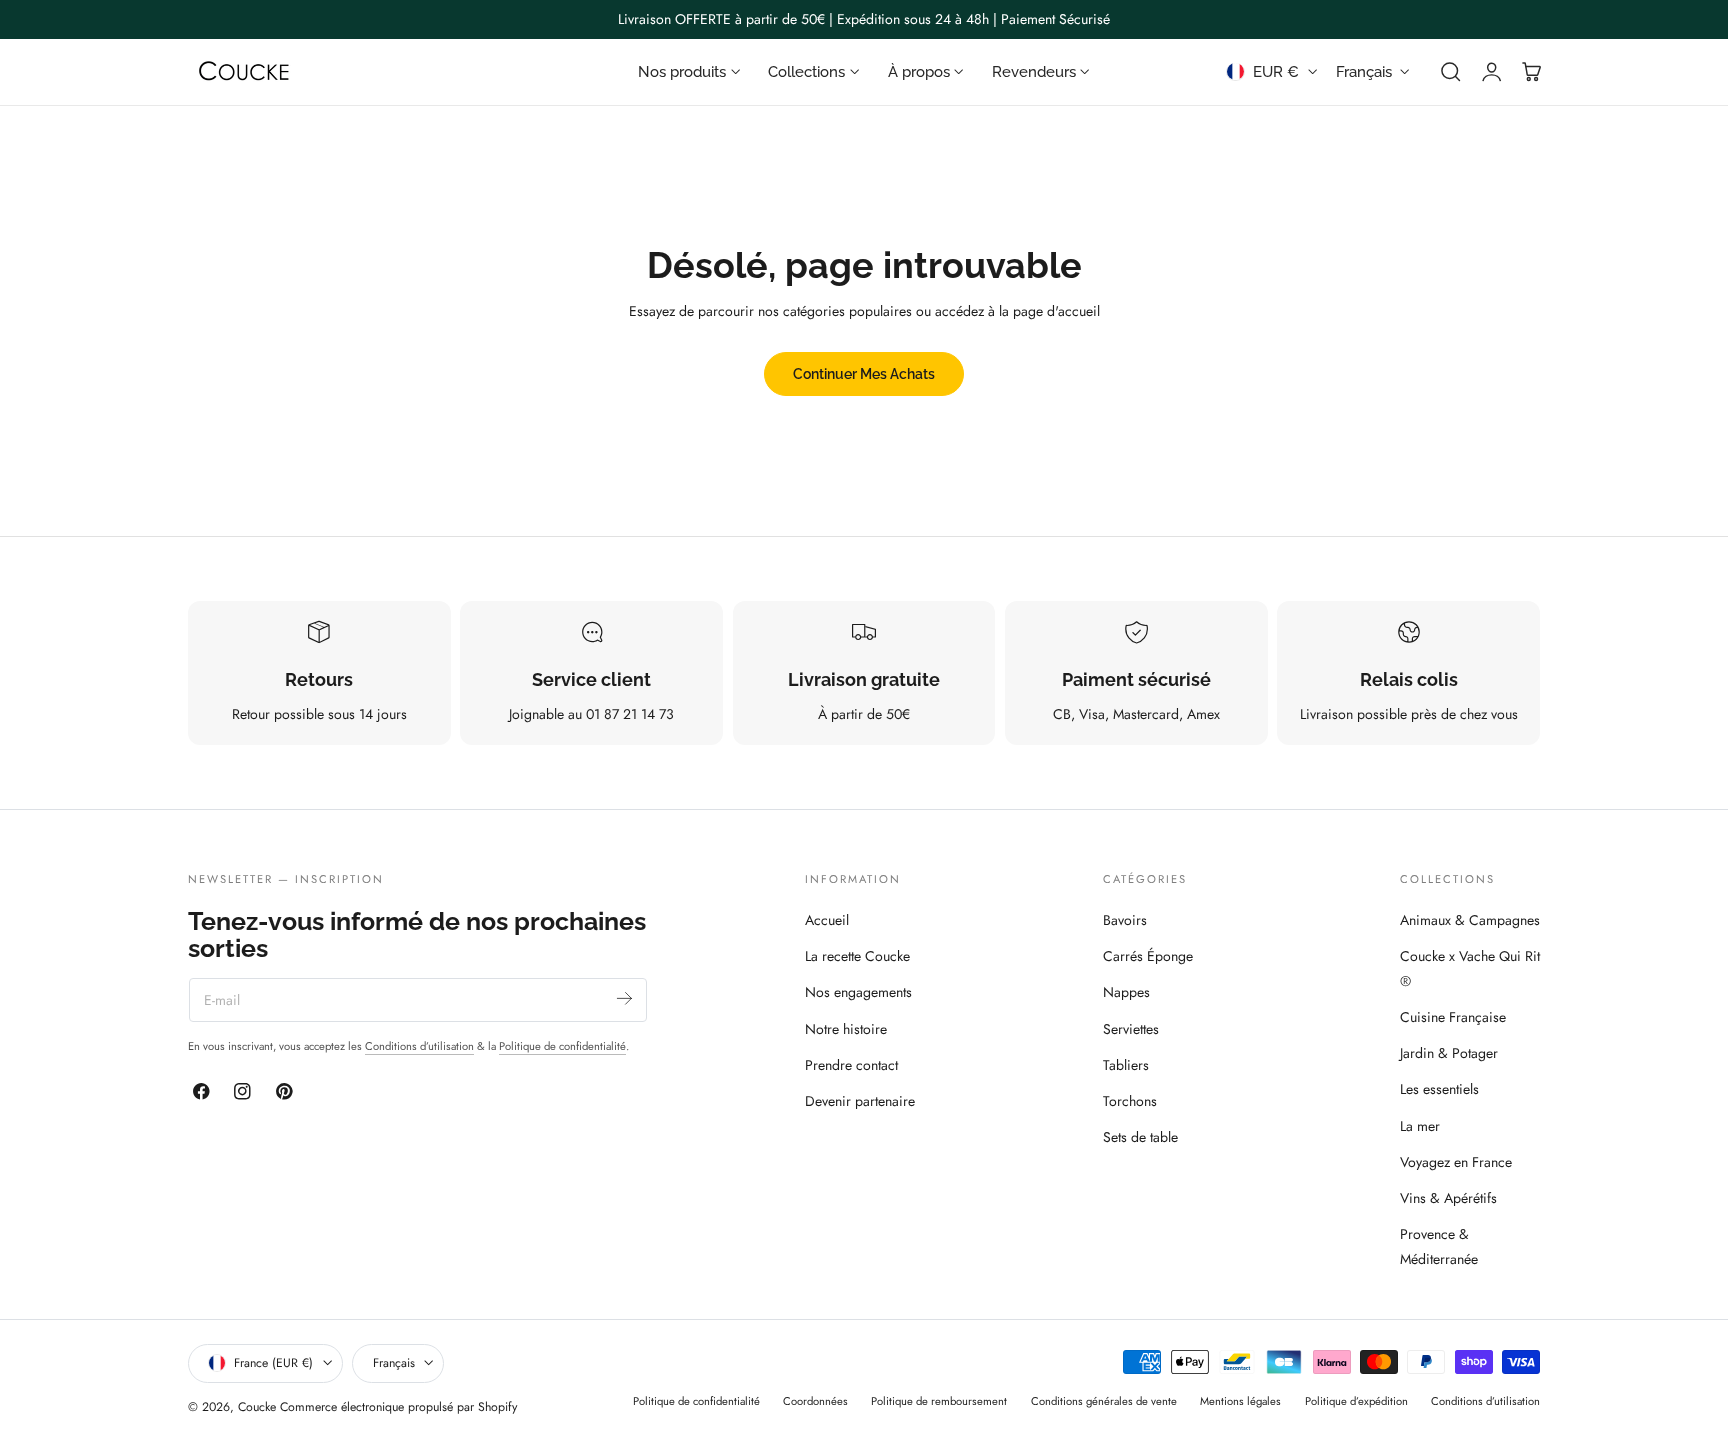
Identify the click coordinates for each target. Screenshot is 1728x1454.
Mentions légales (1240, 1401)
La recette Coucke (857, 956)
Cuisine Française (1453, 1017)
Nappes (1126, 993)
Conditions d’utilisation (419, 1046)
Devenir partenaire (860, 1101)
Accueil (827, 920)
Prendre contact (851, 1065)
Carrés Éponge (1148, 956)
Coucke (257, 1407)
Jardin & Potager (1449, 1053)
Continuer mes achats (864, 373)
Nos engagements (858, 993)
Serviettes (1131, 1029)
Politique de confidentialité (562, 1046)
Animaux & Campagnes (1470, 920)
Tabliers (1126, 1065)
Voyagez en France (1456, 1162)
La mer (1420, 1126)
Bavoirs (1125, 920)
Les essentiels (1439, 1090)
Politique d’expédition (1356, 1401)
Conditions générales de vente (1104, 1401)
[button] (1451, 72)
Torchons (1130, 1101)
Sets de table (1140, 1138)
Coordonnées (815, 1401)
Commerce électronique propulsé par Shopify (398, 1407)
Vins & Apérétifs (1448, 1198)
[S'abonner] (624, 998)
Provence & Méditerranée (1439, 1247)
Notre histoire (846, 1029)
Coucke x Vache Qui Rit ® (1470, 968)
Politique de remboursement (939, 1401)
